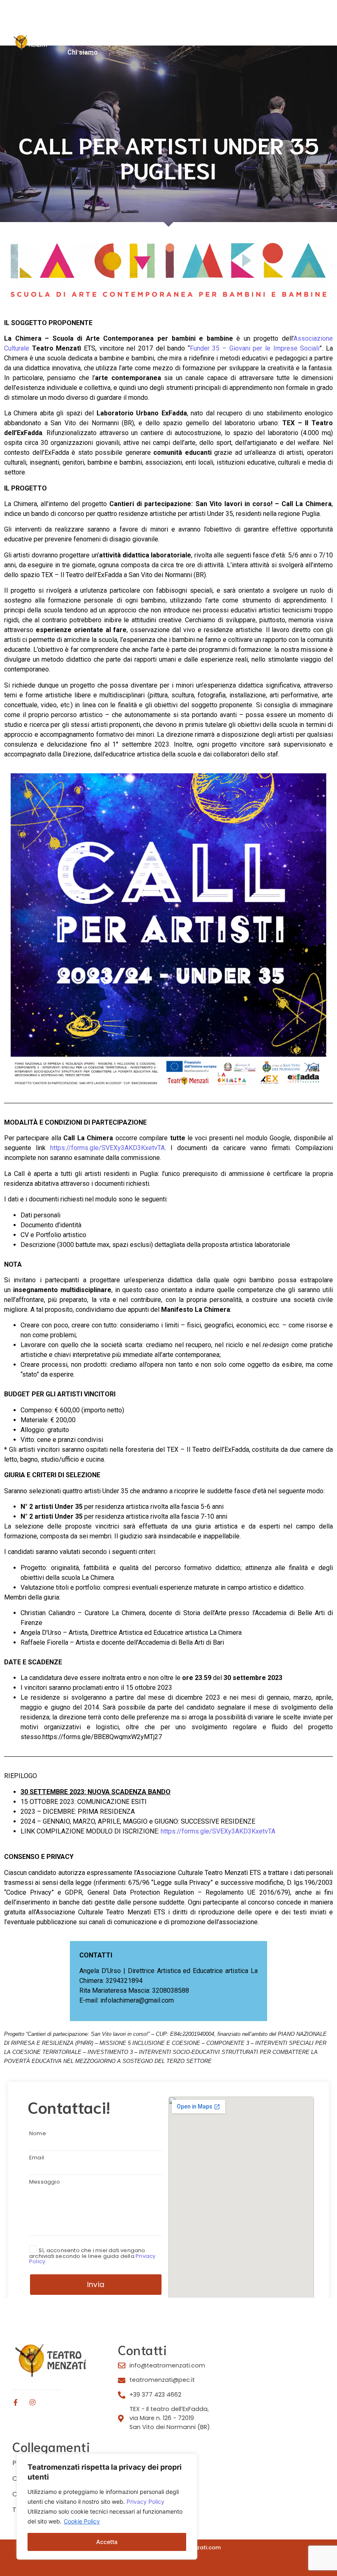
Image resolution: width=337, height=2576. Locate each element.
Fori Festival (82, 26)
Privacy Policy (145, 2502)
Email (37, 2158)
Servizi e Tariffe (141, 39)
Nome (38, 2134)
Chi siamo (83, 52)
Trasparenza (199, 39)
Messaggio (45, 2182)
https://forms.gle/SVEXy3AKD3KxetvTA (105, 1148)
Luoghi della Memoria (175, 26)
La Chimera (85, 39)
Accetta (107, 2542)
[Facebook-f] (16, 2402)
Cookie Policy (82, 2521)
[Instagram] (32, 2402)
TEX (121, 26)
